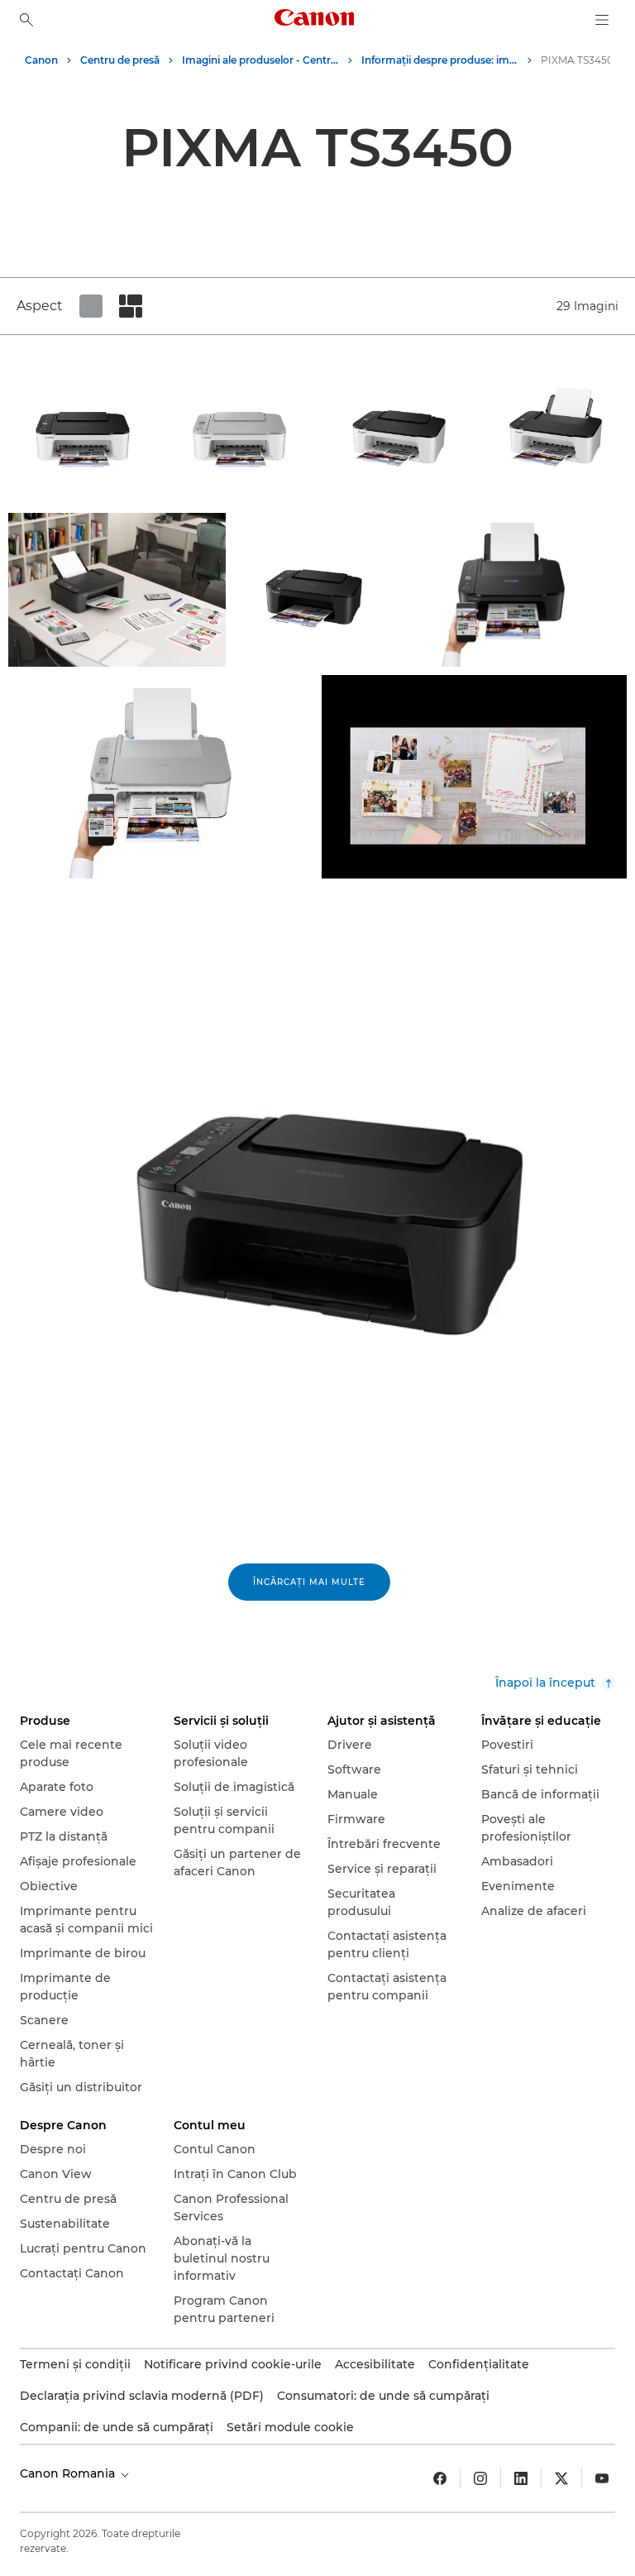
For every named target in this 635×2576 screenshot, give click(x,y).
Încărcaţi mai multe (309, 1582)
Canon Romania (69, 2473)
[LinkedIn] (521, 2478)
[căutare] (26, 20)
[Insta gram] (480, 2478)
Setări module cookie (290, 2427)
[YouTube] (602, 2478)
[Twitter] (561, 2478)
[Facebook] (440, 2478)
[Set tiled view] (91, 306)
